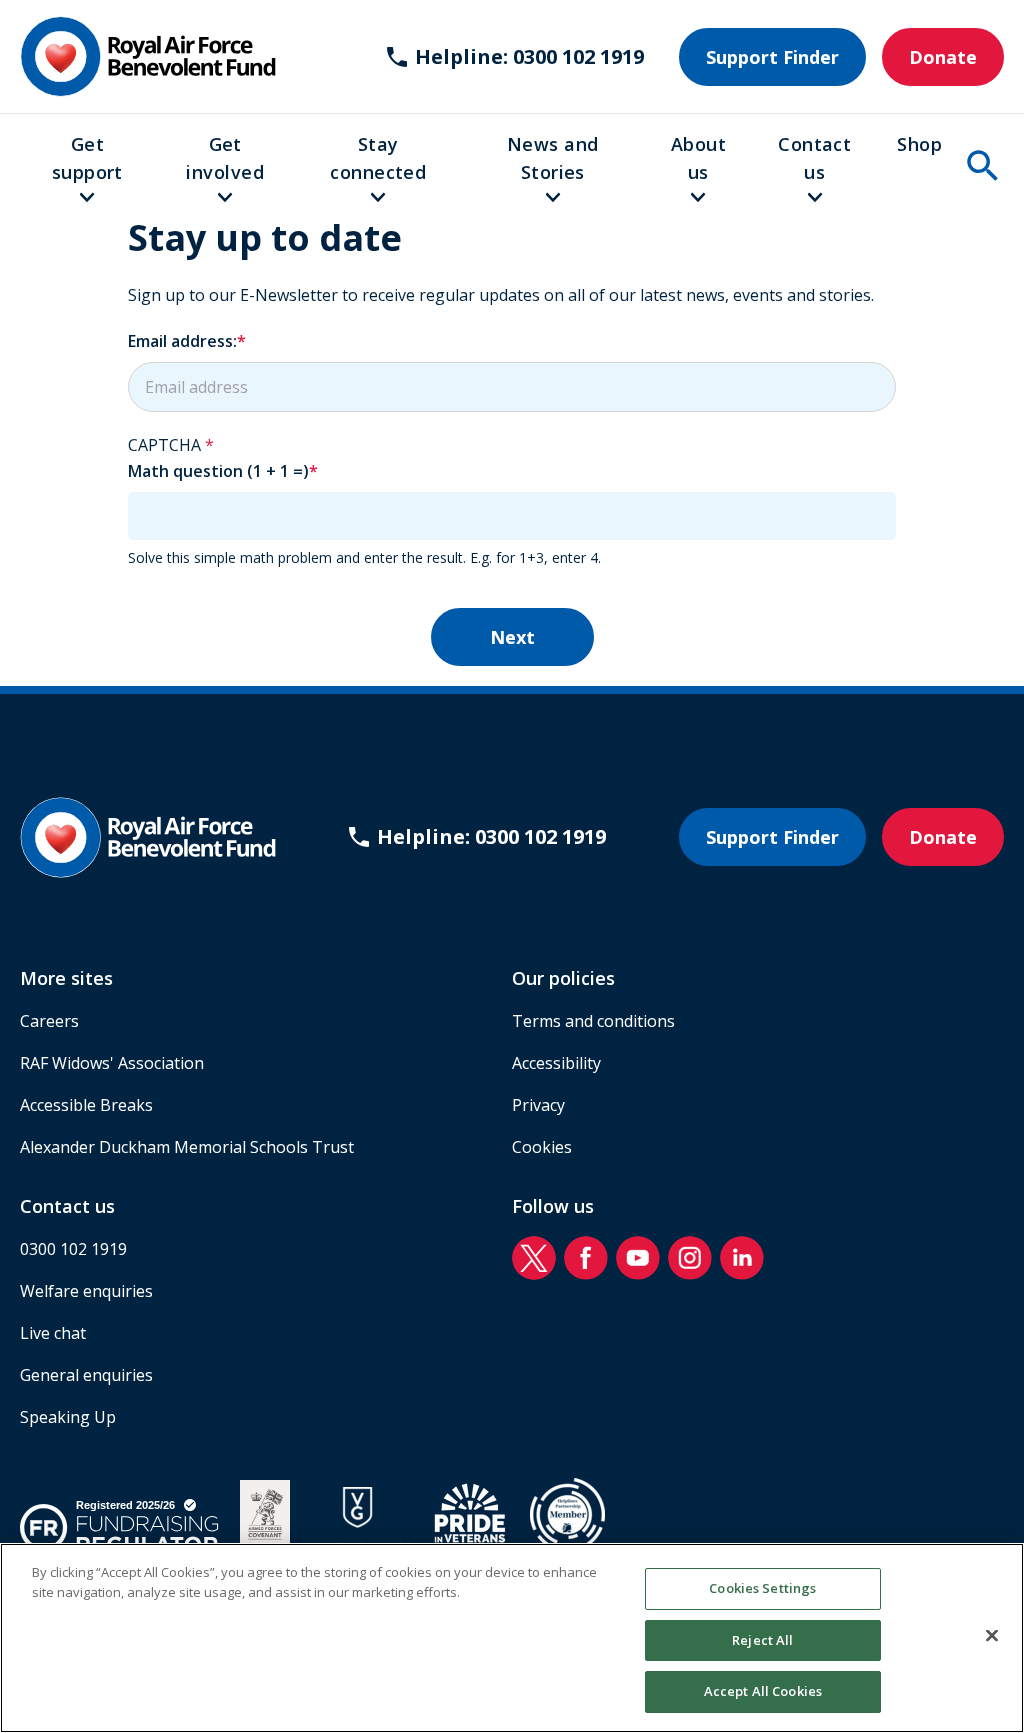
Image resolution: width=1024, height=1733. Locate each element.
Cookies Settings (762, 1588)
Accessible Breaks (86, 1105)
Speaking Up (68, 1417)
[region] (512, 1638)
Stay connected (378, 158)
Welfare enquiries (86, 1291)
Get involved (225, 158)
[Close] (992, 1636)
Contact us (814, 158)
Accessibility (556, 1063)
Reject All (762, 1640)
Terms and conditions (593, 1021)
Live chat (53, 1333)
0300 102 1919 (73, 1249)
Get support (87, 158)
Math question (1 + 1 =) (218, 471)
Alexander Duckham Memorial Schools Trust (187, 1147)
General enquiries (86, 1375)
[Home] (148, 56)
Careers (49, 1021)
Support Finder (772, 57)
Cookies (542, 1147)
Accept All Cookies (763, 1691)
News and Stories (553, 158)
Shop (919, 144)
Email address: (182, 341)
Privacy (538, 1105)
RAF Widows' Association (112, 1063)
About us (698, 158)
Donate (943, 57)
